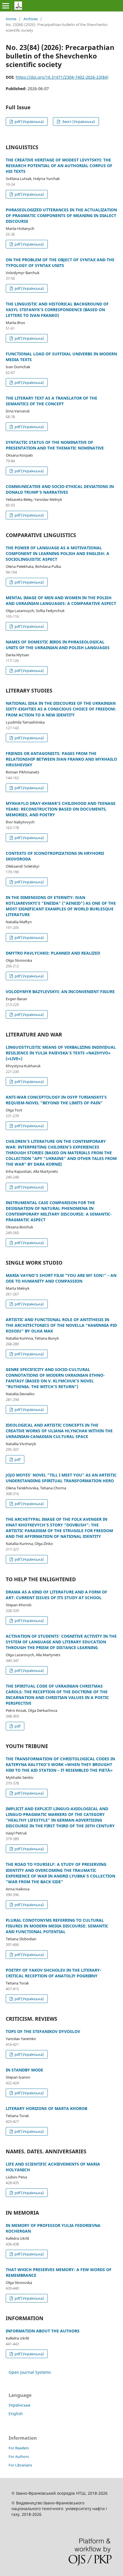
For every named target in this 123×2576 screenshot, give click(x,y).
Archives (31, 19)
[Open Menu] (6, 6)
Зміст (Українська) (78, 121)
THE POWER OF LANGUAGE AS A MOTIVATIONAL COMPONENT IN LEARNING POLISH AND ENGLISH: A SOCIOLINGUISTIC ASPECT (57, 553)
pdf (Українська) (29, 121)
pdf (17, 1459)
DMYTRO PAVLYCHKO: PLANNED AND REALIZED (53, 953)
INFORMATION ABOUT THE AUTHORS (43, 2331)
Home (11, 19)
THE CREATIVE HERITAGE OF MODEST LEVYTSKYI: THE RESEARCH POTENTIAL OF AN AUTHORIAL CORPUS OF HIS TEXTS (59, 166)
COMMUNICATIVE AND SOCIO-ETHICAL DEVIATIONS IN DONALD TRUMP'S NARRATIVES (60, 489)
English (16, 2414)
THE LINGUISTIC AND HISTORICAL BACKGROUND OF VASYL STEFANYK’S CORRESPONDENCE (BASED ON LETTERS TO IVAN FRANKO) (57, 310)
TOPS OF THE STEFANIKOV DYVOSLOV (43, 2031)
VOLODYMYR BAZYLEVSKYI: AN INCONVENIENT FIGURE (60, 992)
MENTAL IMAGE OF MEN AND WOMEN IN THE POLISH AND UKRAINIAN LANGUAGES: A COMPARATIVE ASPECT (61, 601)
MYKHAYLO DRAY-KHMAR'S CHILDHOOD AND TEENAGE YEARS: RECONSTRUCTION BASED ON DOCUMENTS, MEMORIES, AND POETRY (61, 809)
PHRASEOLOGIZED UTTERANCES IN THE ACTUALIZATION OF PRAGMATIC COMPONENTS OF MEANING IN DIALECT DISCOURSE (61, 215)
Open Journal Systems (30, 2372)
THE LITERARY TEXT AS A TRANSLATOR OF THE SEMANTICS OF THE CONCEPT (51, 401)
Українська (19, 2405)
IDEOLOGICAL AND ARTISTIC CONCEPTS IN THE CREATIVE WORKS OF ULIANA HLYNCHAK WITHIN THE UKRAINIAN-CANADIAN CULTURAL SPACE (59, 1431)
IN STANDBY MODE (24, 2070)
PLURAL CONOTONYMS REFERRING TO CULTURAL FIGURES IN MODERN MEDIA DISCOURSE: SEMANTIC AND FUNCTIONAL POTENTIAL (57, 1926)
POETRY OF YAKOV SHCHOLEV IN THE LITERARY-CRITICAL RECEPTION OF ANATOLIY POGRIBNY (53, 1973)
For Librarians (20, 2465)
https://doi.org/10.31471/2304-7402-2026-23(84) (62, 77)
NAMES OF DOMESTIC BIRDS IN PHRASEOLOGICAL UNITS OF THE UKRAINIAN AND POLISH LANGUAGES (58, 645)
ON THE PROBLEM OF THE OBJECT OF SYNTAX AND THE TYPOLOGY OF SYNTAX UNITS (60, 263)
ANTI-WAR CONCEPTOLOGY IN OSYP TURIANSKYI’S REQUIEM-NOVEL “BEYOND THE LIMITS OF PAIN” (56, 1100)
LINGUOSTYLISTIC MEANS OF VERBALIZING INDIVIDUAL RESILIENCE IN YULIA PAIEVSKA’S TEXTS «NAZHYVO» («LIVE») (61, 1053)
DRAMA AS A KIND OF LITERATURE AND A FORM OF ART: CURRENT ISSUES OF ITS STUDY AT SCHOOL (56, 1595)
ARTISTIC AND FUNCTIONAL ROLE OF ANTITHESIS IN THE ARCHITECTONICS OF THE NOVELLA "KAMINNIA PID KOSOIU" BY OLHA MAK (61, 1325)
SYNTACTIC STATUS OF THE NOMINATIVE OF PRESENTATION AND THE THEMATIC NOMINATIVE (55, 445)
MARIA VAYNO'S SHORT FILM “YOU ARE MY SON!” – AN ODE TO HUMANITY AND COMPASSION (61, 1278)
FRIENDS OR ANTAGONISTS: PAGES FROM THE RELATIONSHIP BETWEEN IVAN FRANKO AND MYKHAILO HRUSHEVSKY (61, 759)
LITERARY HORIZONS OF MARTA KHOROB (46, 2108)
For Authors (19, 2456)
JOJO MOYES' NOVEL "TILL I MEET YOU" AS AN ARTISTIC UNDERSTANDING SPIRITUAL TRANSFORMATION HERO (61, 1478)
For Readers (19, 2448)
